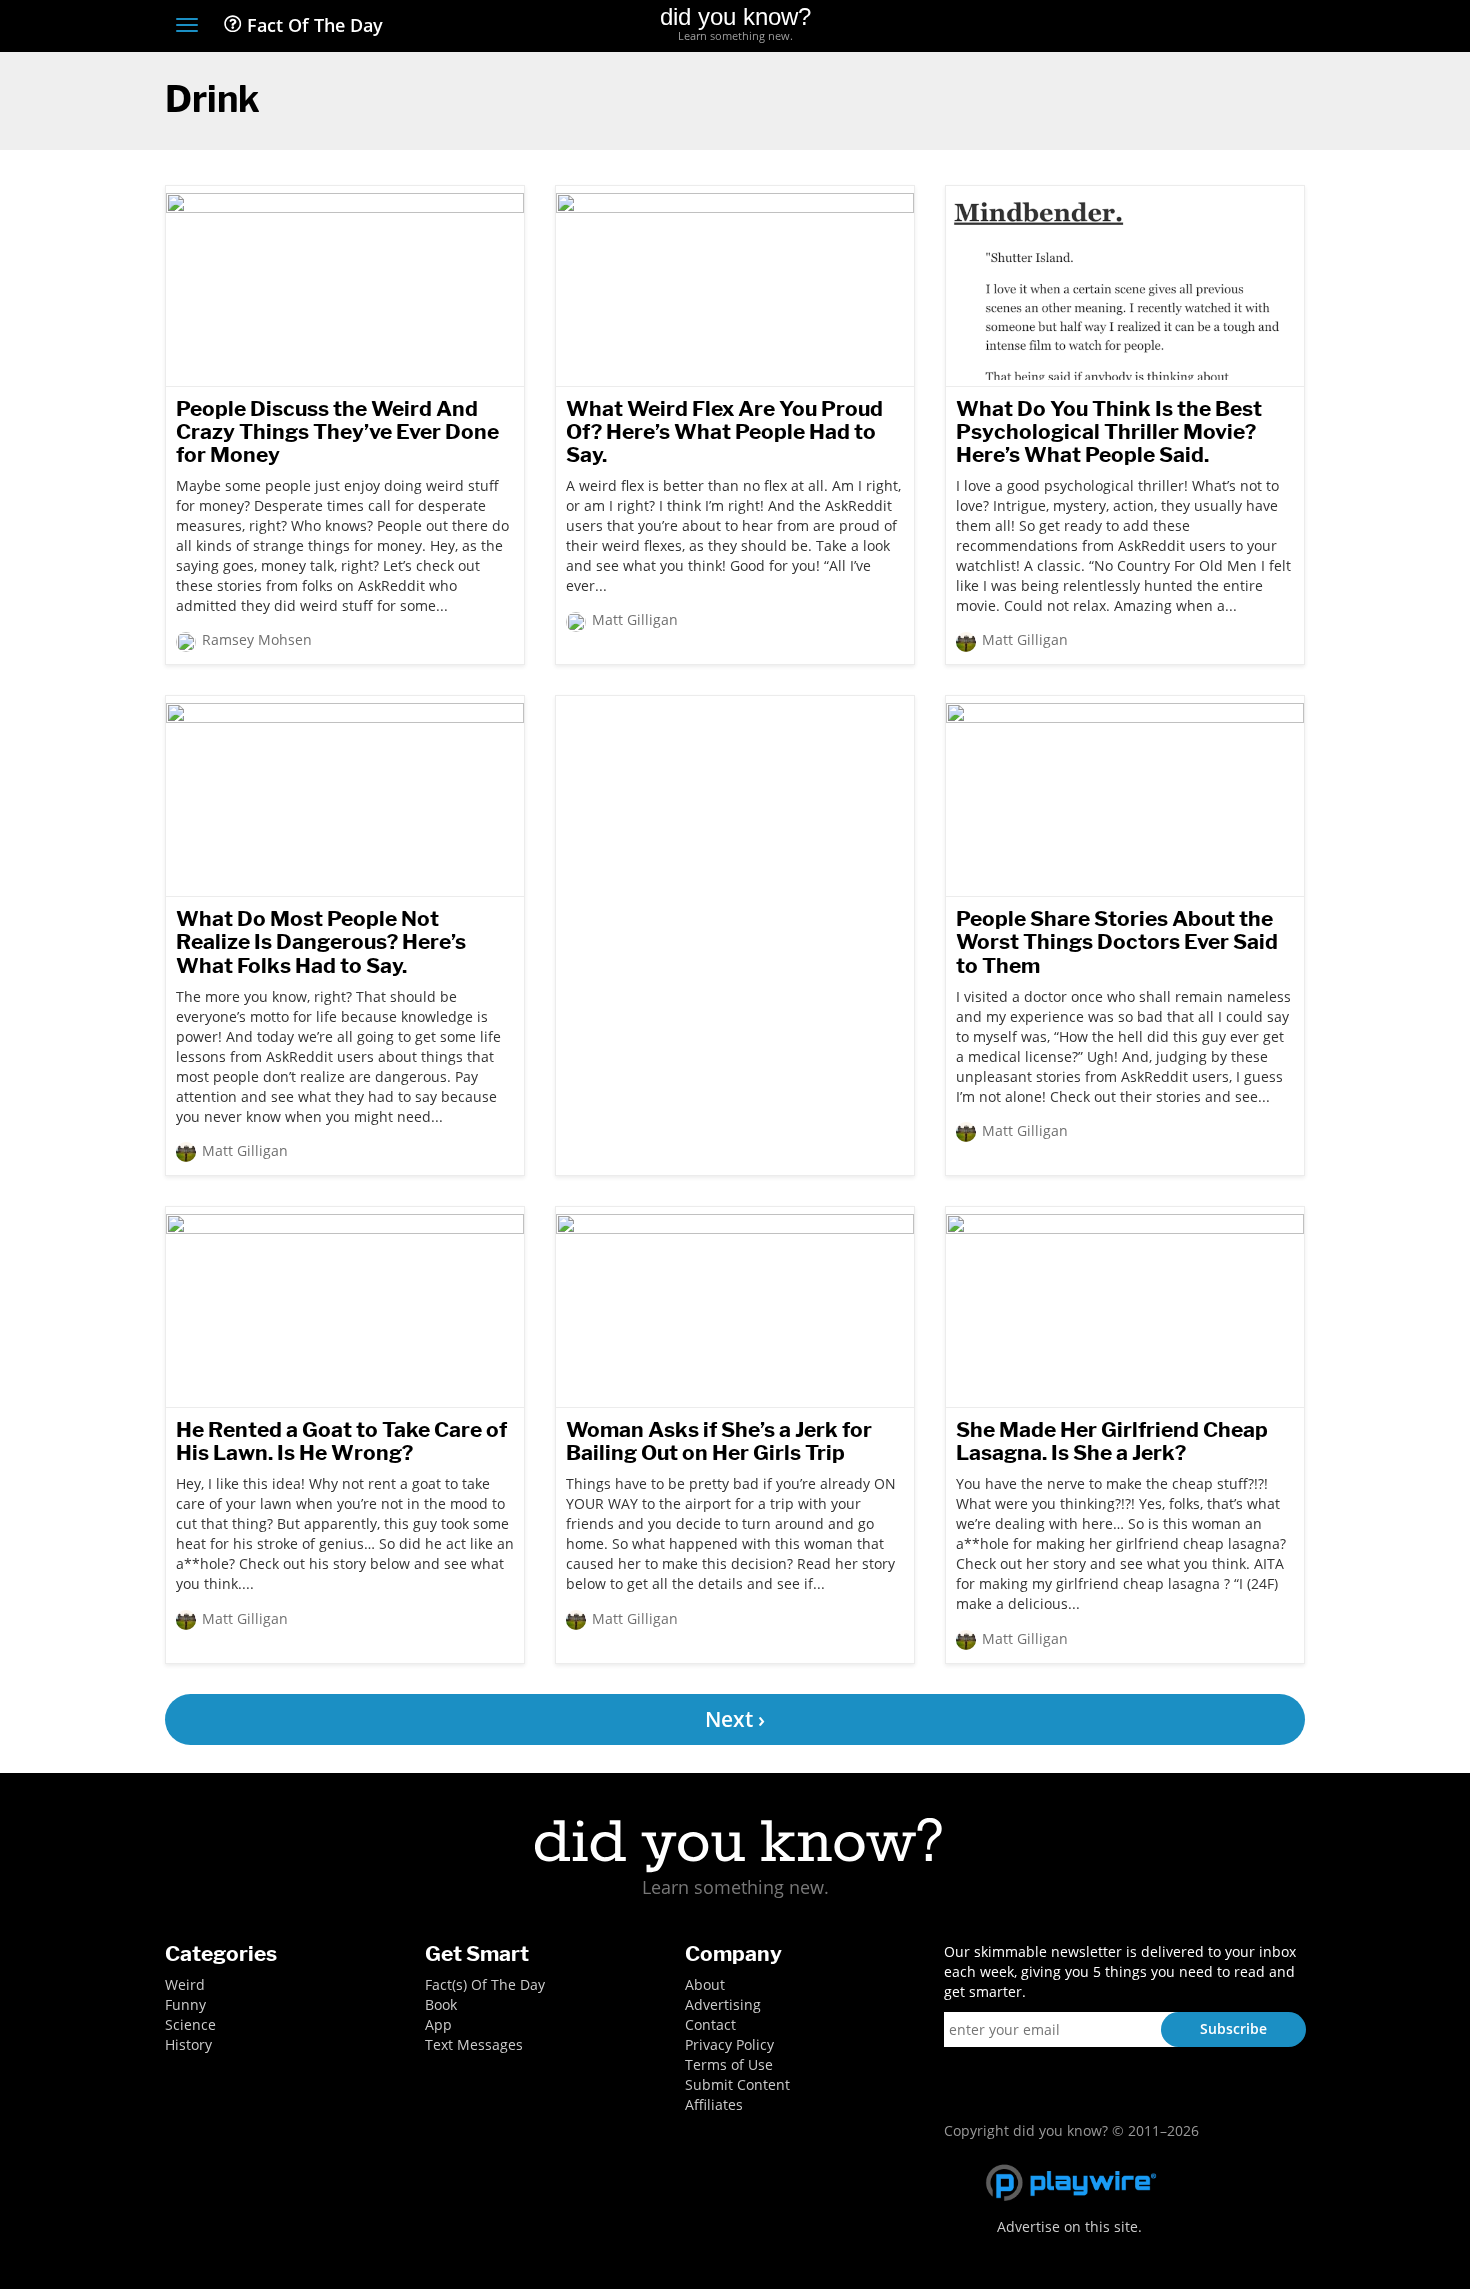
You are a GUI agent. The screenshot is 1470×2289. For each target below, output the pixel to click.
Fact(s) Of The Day (485, 1984)
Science (190, 2024)
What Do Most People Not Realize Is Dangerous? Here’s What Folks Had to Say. (321, 941)
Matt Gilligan (635, 619)
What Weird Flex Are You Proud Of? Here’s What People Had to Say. (724, 431)
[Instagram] (1221, 27)
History (188, 2044)
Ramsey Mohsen (257, 639)
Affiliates (714, 2104)
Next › (735, 1719)
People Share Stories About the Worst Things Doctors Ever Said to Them (1117, 941)
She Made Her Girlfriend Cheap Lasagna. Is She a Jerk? (1112, 1441)
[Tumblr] (1258, 27)
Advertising (723, 2004)
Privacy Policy (729, 2044)
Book (441, 2004)
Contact (710, 2024)
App (438, 2024)
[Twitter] (1184, 27)
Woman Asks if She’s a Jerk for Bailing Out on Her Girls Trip (719, 1441)
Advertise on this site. (1069, 2226)
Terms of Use (729, 2064)
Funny (185, 2004)
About (705, 1984)
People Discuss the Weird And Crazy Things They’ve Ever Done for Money (337, 431)
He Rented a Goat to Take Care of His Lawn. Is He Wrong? (341, 1441)
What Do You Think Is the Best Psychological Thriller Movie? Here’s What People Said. (1109, 431)
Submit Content (737, 2084)
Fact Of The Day (312, 25)
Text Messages (474, 2044)
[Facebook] (1148, 27)
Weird (185, 1984)
